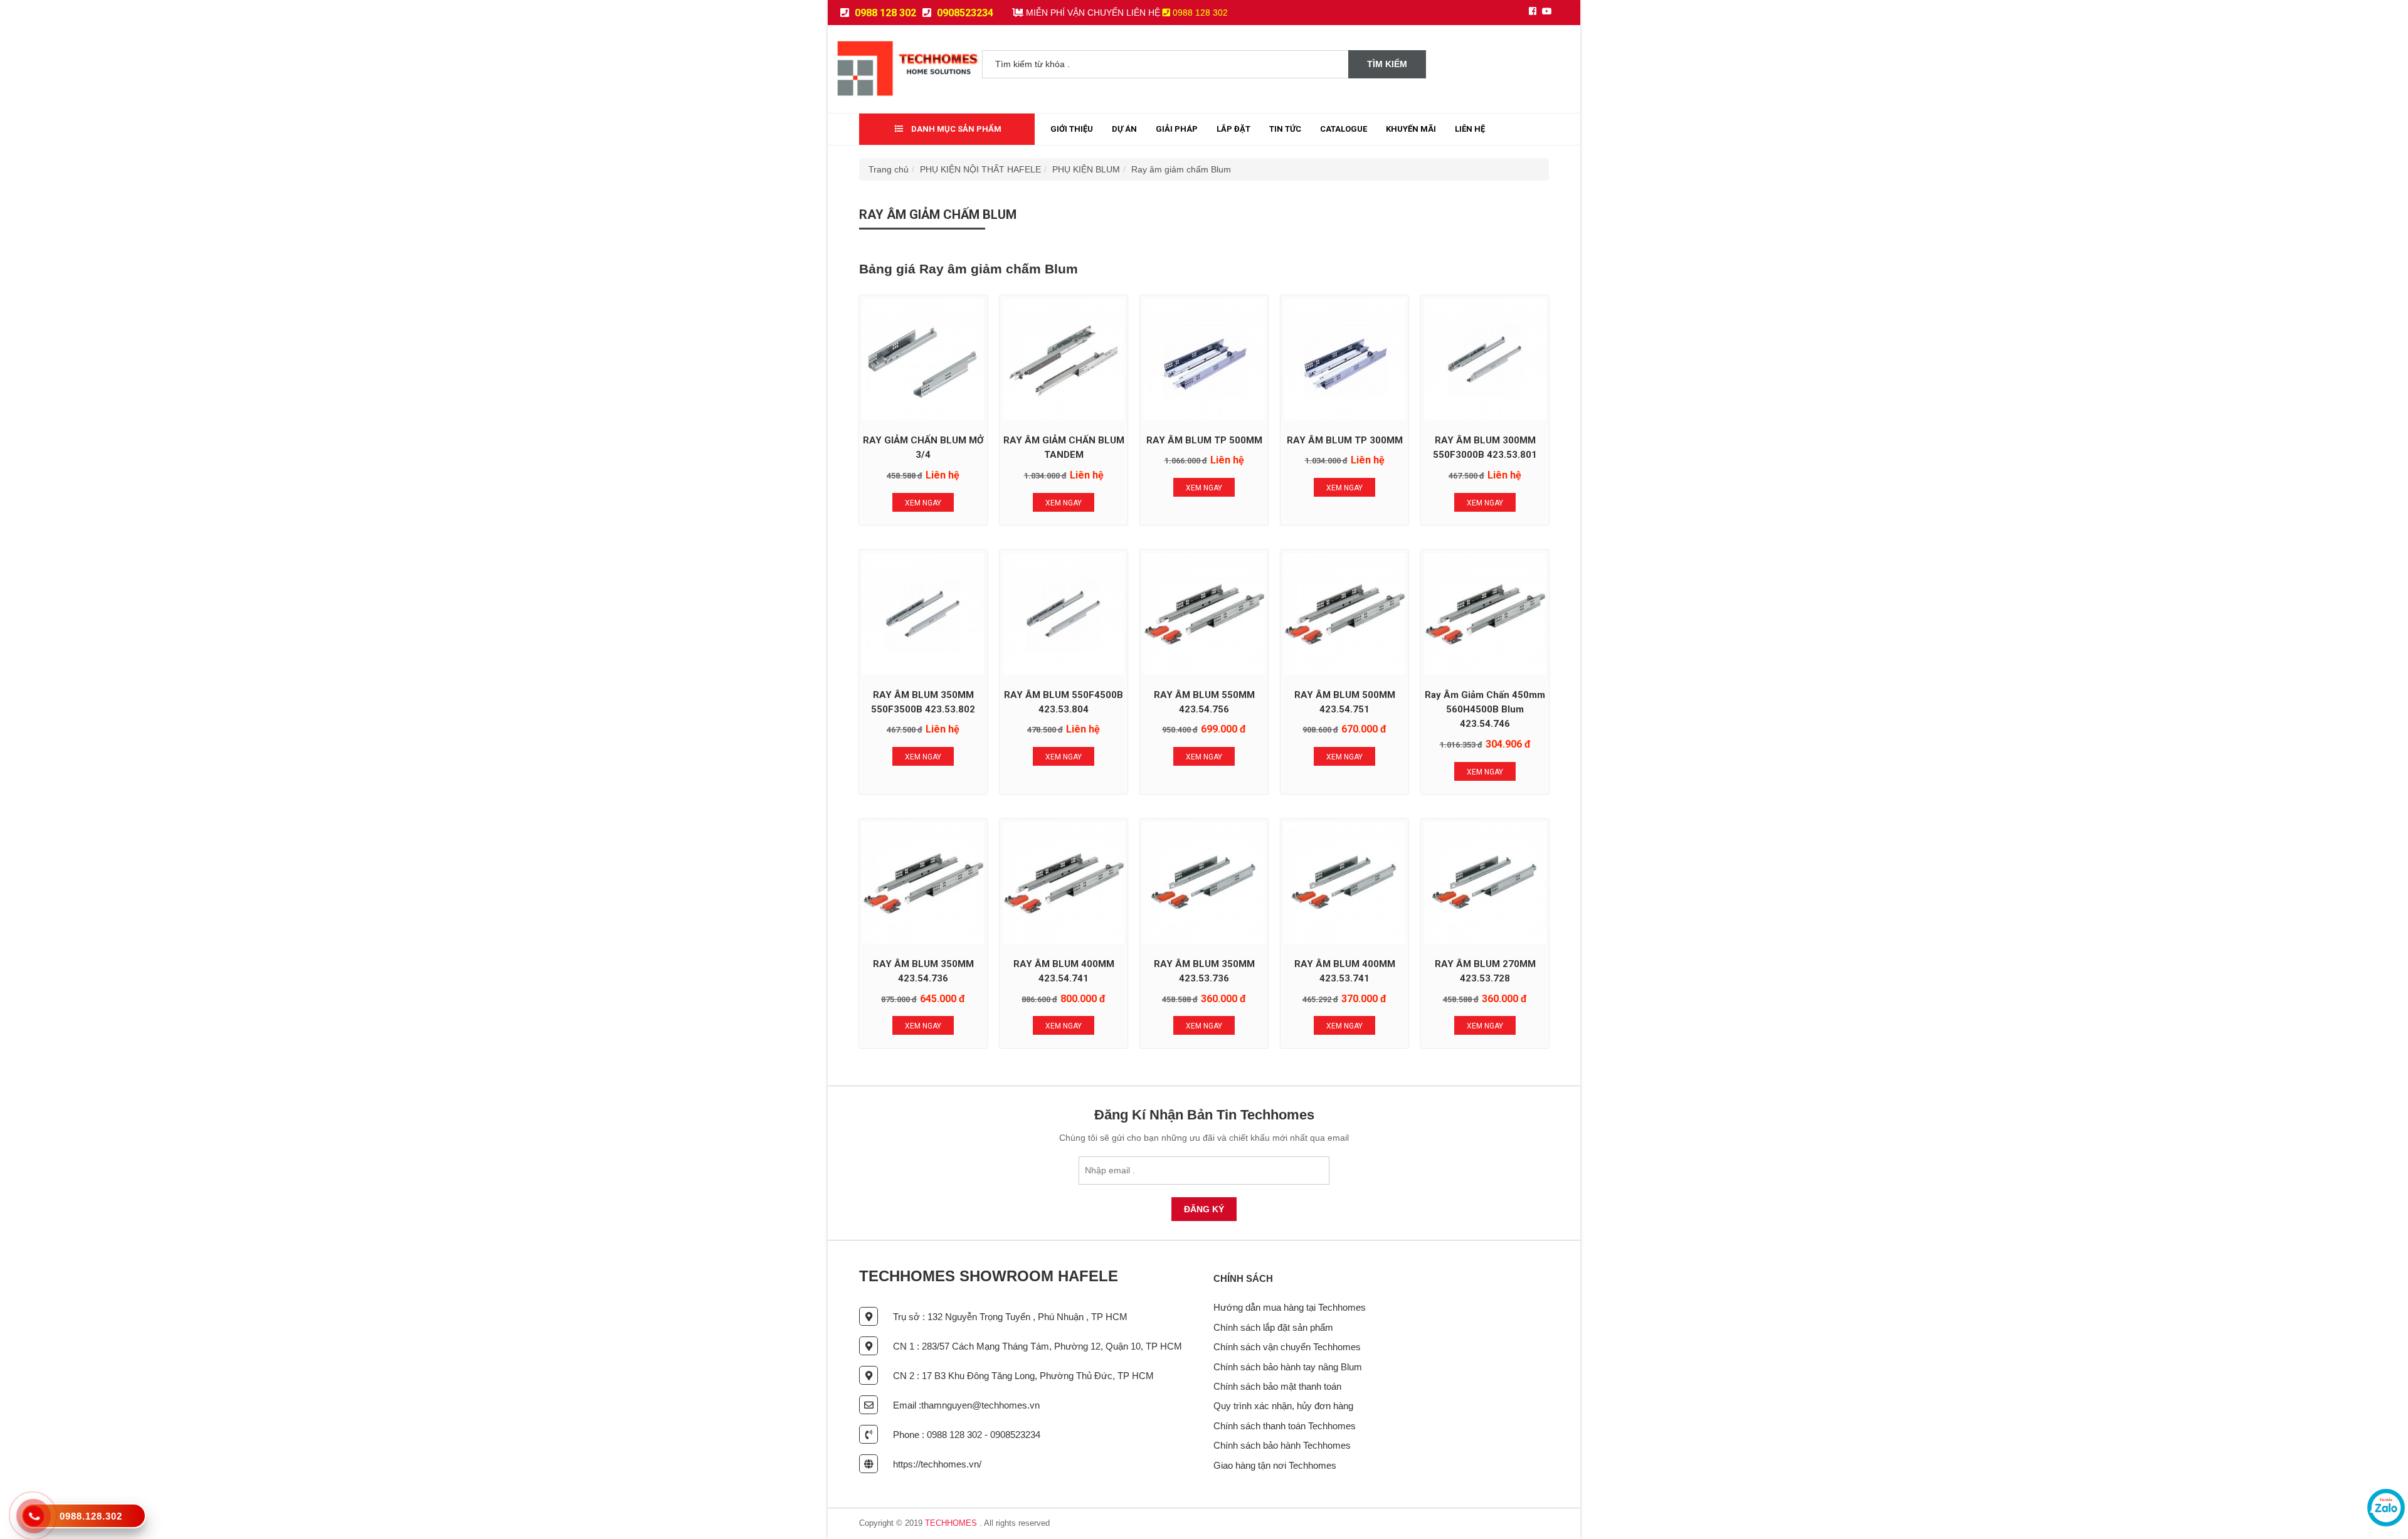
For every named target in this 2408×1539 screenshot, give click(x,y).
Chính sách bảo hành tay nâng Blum (1288, 1367)
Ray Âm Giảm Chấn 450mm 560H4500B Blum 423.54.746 (1485, 710)
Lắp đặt (1233, 129)
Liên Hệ (1470, 129)
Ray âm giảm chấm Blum (1181, 169)
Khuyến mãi (1411, 129)
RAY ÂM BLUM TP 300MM (1345, 440)
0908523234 (964, 13)
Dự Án (1124, 129)
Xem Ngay (923, 503)
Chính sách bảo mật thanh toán (1277, 1386)
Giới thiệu (1072, 129)
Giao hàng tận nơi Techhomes (1275, 1465)
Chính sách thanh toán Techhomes (1285, 1426)
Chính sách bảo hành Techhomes (1282, 1445)
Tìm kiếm (1387, 64)
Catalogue (1344, 129)
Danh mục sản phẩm (955, 129)
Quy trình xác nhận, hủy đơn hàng (1283, 1406)
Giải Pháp (1177, 129)
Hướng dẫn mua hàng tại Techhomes (1290, 1307)
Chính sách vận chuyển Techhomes (1287, 1347)
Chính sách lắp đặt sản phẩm (1273, 1327)
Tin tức (1285, 129)
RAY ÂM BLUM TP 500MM (1204, 440)
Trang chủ (889, 169)
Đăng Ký (1204, 1209)
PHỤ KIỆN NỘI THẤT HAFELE (980, 169)
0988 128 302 (884, 13)
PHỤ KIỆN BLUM (1086, 169)
